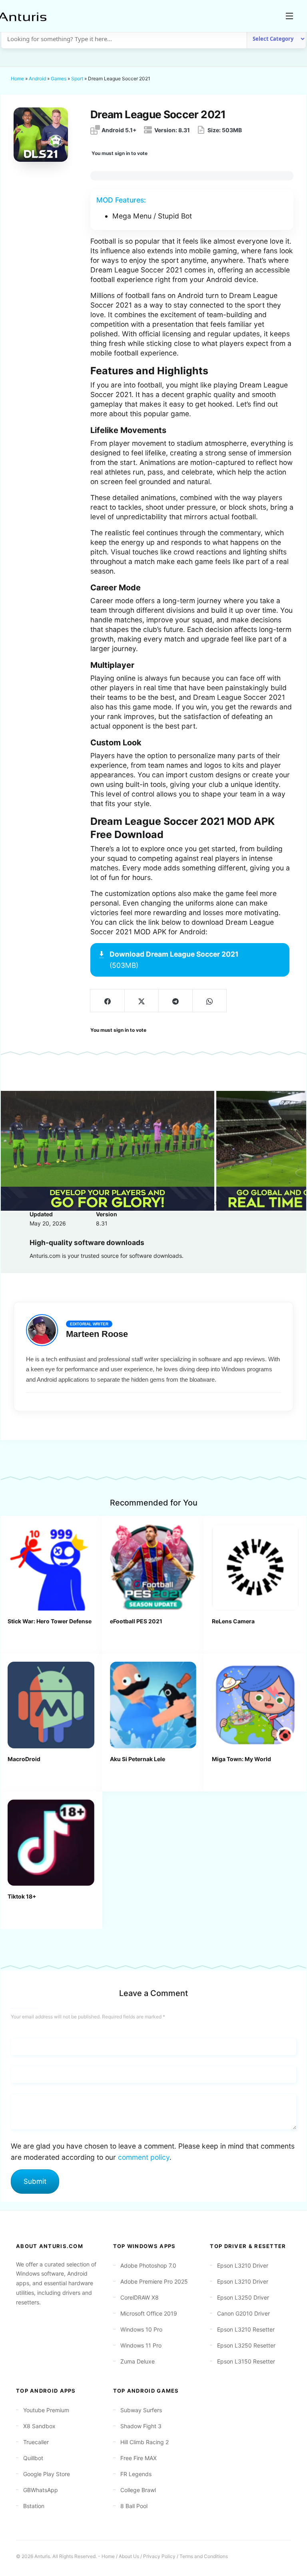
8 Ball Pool (134, 2506)
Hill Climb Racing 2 (145, 2442)
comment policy (144, 2157)
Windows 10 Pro (141, 2329)
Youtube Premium (46, 2410)
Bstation (34, 2506)
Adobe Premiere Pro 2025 (154, 2281)
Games (59, 78)
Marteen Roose (97, 1334)
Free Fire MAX (139, 2458)
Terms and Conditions (204, 2556)
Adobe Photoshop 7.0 (148, 2265)
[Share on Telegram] (175, 1001)
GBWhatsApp (41, 2490)
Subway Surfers (141, 2410)
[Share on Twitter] (141, 1001)
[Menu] (289, 16)
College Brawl (138, 2490)
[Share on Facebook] (107, 1001)
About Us (129, 2556)
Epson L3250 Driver (243, 2297)
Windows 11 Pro (141, 2345)
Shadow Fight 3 (141, 2426)
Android (37, 78)
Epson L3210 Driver (243, 2265)
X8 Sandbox (39, 2426)
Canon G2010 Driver (243, 2313)
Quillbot (33, 2458)
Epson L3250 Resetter (246, 2345)
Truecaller (36, 2442)
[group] (108, 1151)
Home (17, 78)
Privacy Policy (159, 2556)
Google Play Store (47, 2474)
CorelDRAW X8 (140, 2297)
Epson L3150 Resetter (246, 2361)
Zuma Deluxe (138, 2361)
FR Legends (136, 2474)
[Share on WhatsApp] (209, 1001)
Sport (77, 78)
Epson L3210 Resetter (246, 2329)
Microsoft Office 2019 (149, 2313)
